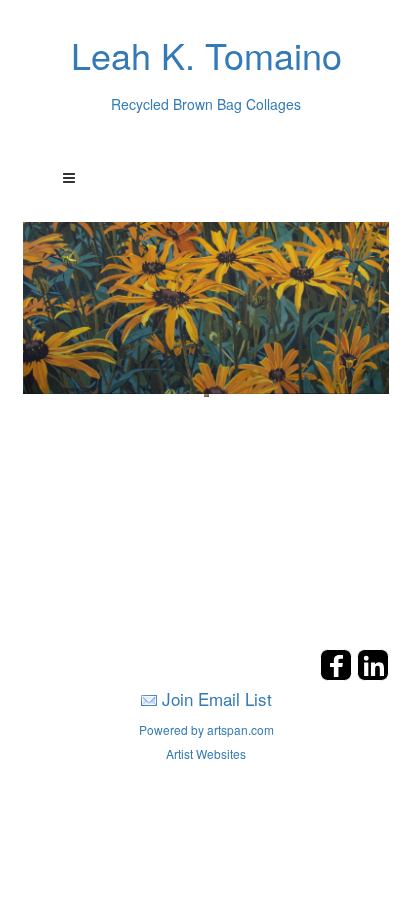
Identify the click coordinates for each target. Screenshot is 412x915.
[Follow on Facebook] (338, 674)
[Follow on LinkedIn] (373, 674)
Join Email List (217, 698)
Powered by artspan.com (206, 729)
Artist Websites (206, 753)
